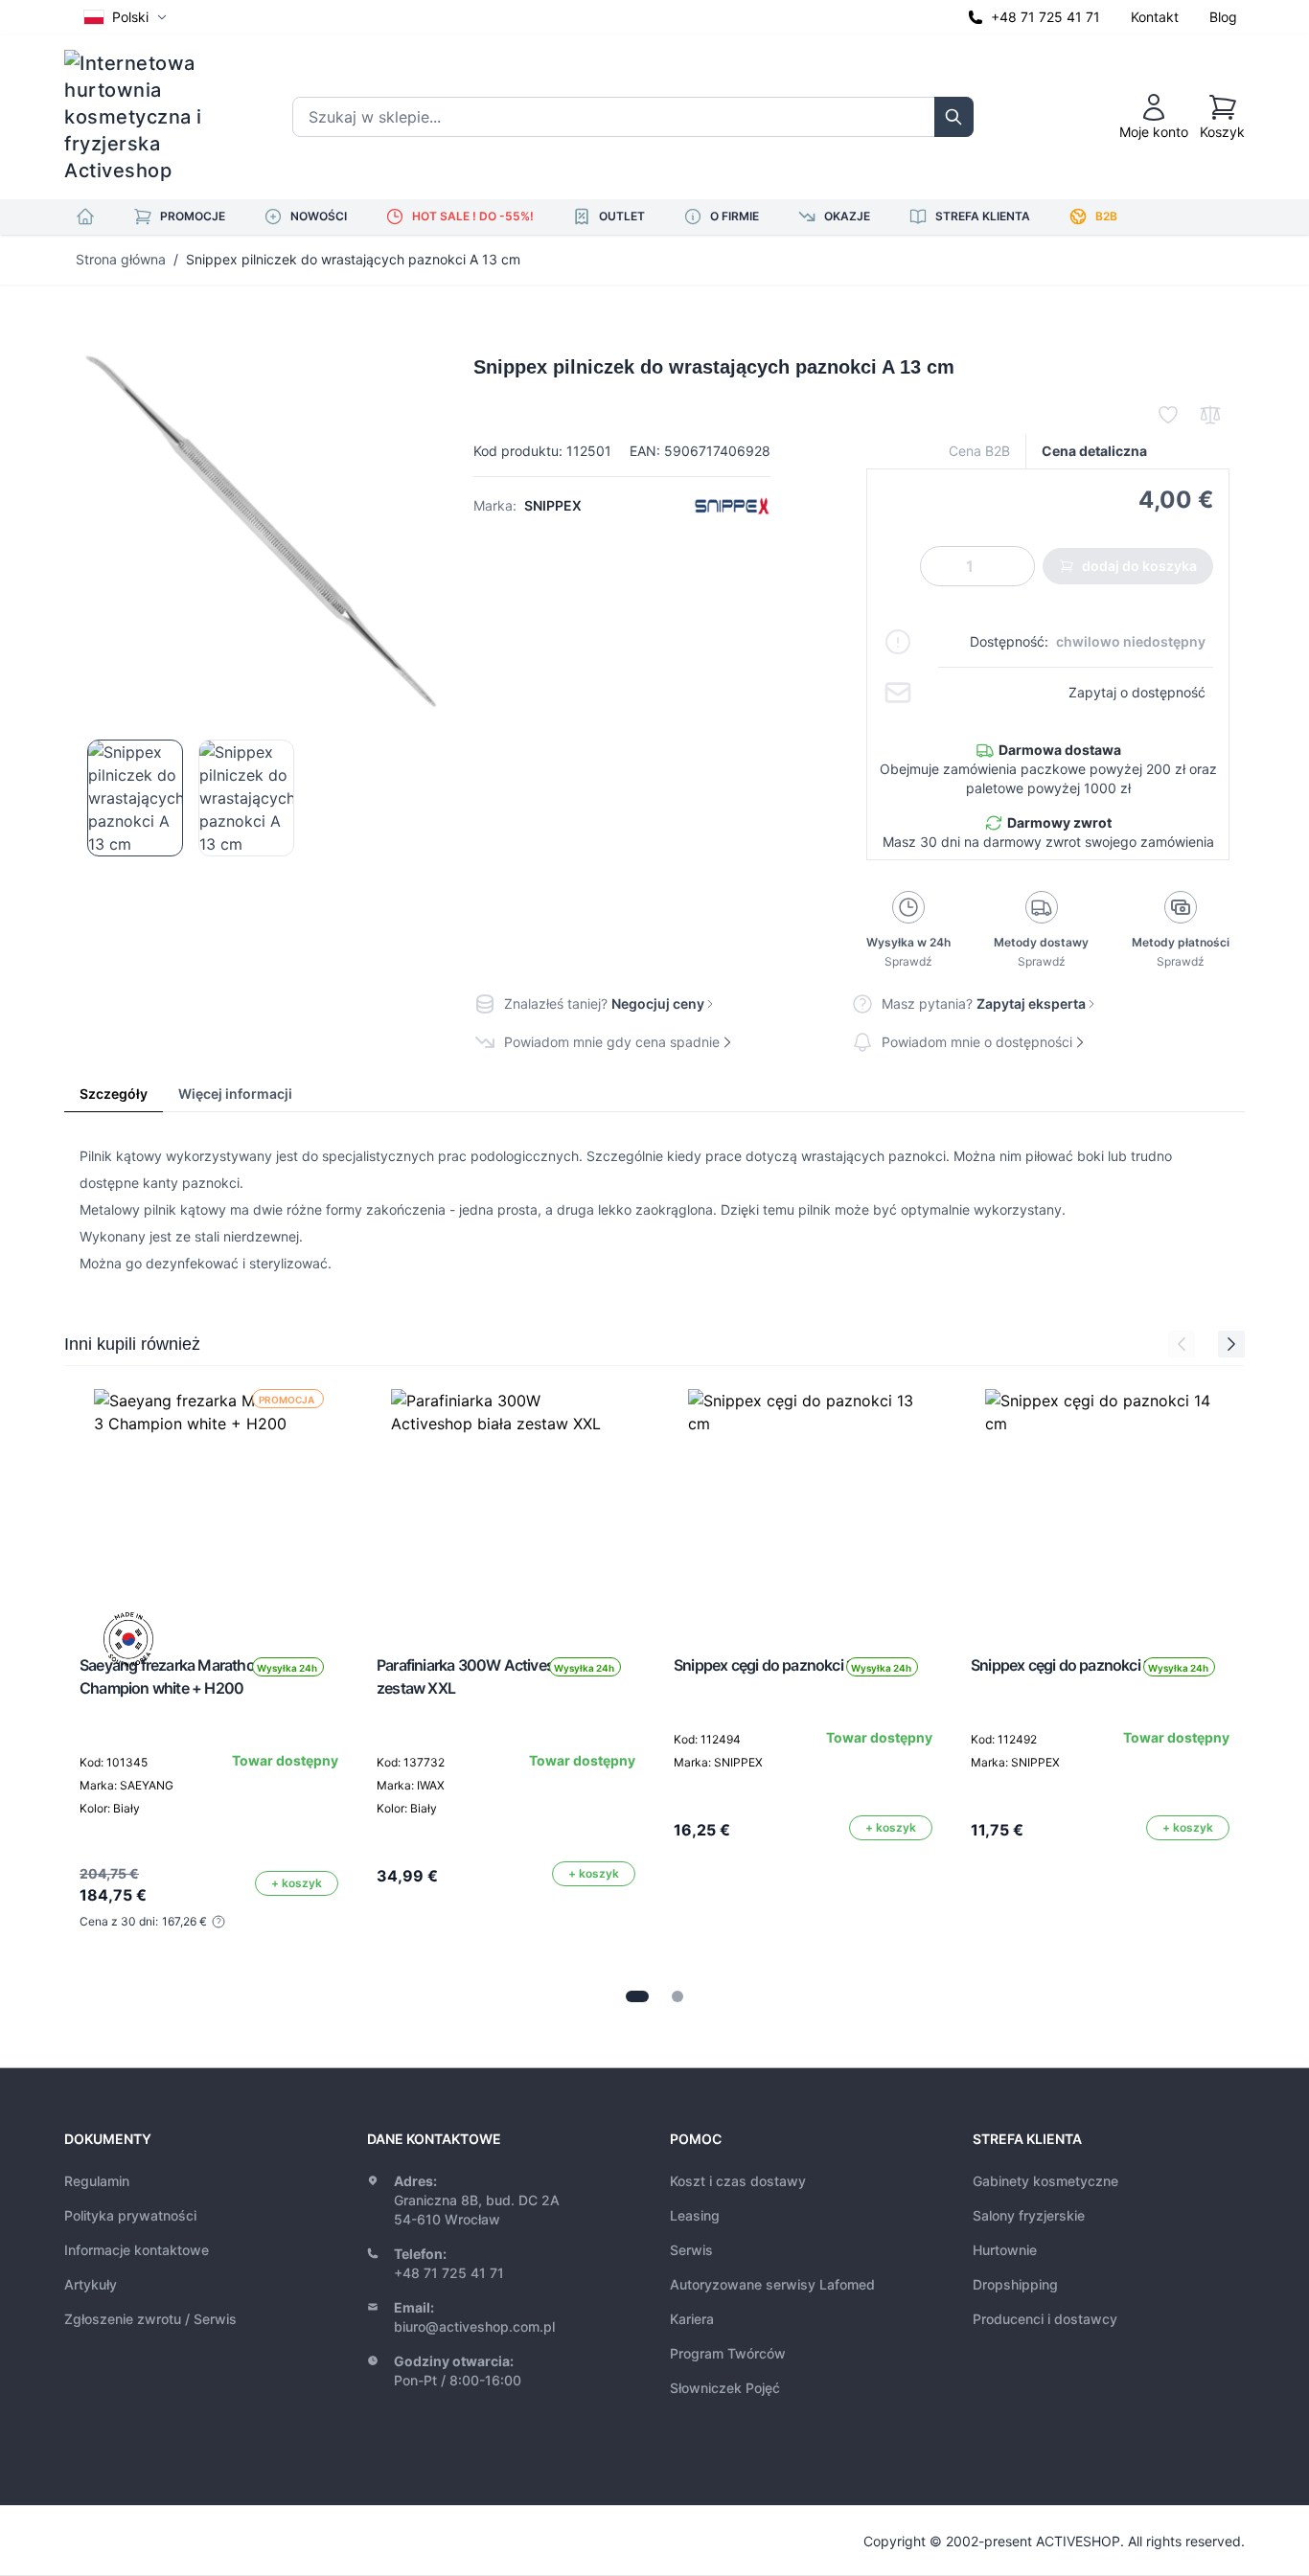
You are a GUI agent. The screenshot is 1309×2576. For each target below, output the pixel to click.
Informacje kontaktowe (137, 2250)
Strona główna (121, 259)
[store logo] (146, 117)
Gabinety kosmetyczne (1045, 2181)
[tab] (637, 1996)
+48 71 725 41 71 (1045, 17)
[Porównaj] (1210, 415)
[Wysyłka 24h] (506, 1504)
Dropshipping (1015, 2284)
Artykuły (91, 2284)
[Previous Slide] (1182, 1344)
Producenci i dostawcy (1045, 2319)
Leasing (695, 2215)
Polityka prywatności (130, 2215)
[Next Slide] (1231, 1344)
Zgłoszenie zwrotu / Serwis (150, 2319)
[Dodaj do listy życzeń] (1168, 415)
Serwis (691, 2250)
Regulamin (97, 2181)
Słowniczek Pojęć (725, 2388)
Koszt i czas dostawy (738, 2181)
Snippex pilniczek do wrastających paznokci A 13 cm (353, 259)
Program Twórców (728, 2353)
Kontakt (1155, 17)
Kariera (692, 2319)
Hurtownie (1005, 2250)
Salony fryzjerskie (1029, 2215)
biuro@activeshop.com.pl (474, 2326)
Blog (1223, 17)
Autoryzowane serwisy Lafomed (772, 2284)
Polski (130, 17)
